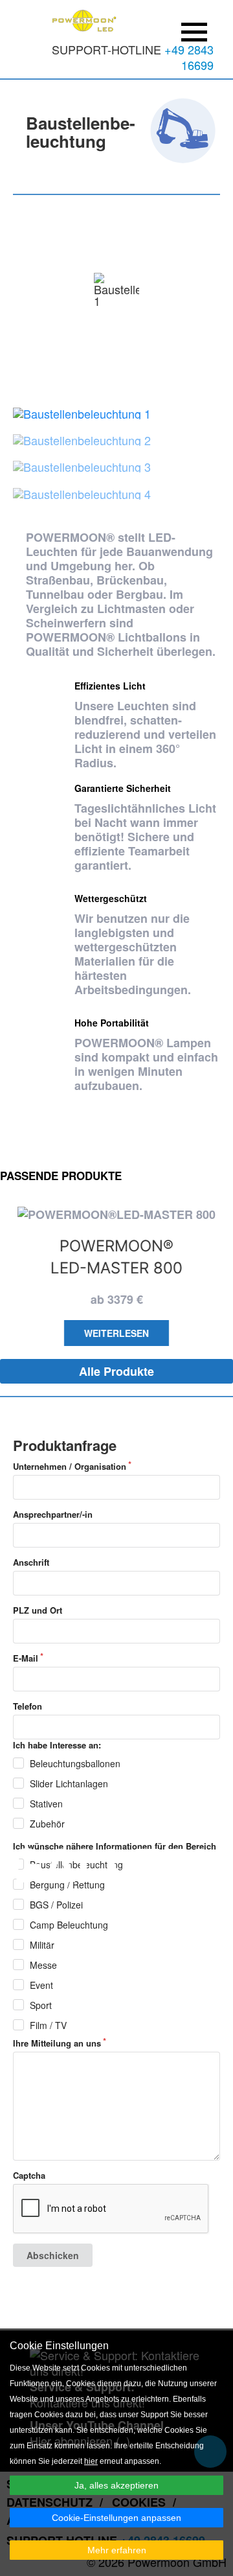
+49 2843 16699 (189, 57)
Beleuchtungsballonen (75, 1763)
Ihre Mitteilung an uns (57, 2043)
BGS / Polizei (56, 1905)
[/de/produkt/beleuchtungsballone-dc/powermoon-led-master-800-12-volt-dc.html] (116, 1214)
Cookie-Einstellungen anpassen (116, 2518)
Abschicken (53, 2255)
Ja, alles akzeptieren (116, 2485)
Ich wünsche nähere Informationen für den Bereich (115, 1846)
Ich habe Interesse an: (57, 1745)
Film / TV (48, 2025)
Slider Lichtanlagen (69, 1783)
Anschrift (31, 1562)
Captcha (29, 2176)
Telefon (28, 1706)
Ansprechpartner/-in (53, 1514)
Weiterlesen (116, 1333)
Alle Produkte (116, 1371)
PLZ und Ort (38, 1610)
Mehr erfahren (117, 2550)
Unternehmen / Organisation (70, 1467)
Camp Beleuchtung (69, 1925)
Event (41, 1985)
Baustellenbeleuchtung (76, 1864)
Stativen (46, 1804)
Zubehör (47, 1824)
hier (91, 2461)
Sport (41, 2005)
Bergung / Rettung (67, 1885)
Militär (42, 1945)
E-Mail (26, 1658)
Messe (43, 1965)
